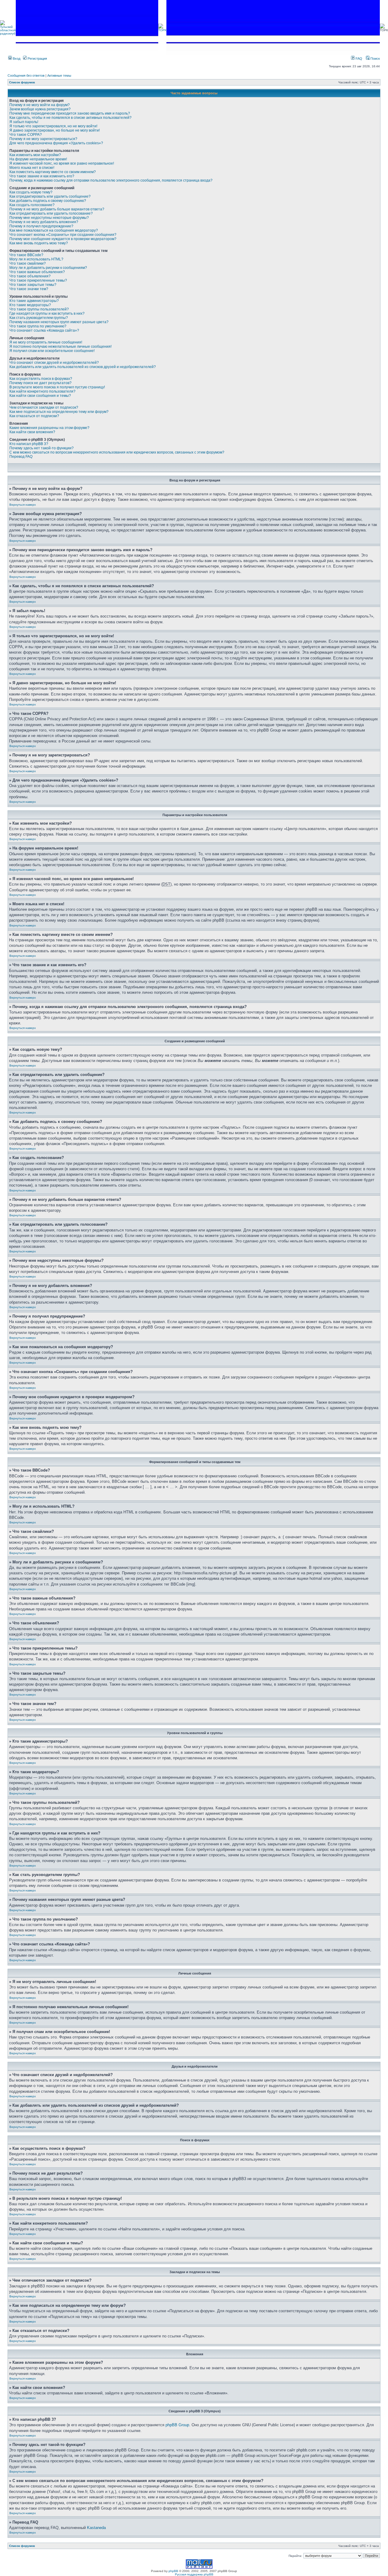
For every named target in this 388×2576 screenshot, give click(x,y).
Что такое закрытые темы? (33, 285)
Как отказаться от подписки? (34, 416)
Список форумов (22, 82)
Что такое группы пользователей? (39, 309)
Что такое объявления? (30, 276)
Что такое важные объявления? (37, 272)
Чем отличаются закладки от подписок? (44, 407)
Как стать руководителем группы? (39, 318)
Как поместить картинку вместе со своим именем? (53, 172)
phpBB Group (177, 2425)
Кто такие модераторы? (30, 305)
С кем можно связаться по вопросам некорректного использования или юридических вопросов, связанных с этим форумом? (117, 452)
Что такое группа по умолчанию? (38, 326)
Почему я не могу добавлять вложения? (44, 222)
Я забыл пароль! (24, 122)
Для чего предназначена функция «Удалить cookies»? (56, 143)
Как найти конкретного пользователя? (42, 391)
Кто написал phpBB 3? (29, 444)
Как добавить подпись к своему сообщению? (48, 201)
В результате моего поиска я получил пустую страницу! (57, 387)
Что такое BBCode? (26, 255)
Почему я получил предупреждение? (41, 226)
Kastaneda (96, 2528)
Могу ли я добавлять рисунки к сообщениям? (48, 268)
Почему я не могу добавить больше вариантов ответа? (57, 209)
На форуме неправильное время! (38, 159)
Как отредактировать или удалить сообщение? (50, 196)
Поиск (375, 59)
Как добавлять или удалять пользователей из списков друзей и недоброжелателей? (83, 367)
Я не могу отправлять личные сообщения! (46, 342)
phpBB (173, 2571)
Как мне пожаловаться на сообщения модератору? (54, 230)
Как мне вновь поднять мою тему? (39, 243)
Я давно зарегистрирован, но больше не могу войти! (55, 130)
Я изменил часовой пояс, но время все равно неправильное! (62, 163)
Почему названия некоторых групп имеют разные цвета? (59, 322)
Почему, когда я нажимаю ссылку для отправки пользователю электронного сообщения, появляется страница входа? (111, 180)
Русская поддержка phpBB (194, 2574)
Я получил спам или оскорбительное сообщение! (52, 351)
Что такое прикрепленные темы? (38, 280)
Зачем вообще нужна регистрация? (40, 109)
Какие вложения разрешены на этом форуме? (49, 428)
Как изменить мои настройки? (35, 155)
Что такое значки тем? (29, 289)
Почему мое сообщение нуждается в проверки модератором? (63, 239)
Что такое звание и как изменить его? (42, 176)
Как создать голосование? (32, 205)
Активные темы (59, 75)
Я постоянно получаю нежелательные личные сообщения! (60, 347)
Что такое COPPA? (26, 135)
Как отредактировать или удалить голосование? (51, 213)
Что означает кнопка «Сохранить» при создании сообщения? (63, 235)
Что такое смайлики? (28, 263)
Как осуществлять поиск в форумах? (41, 379)
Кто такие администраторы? (34, 301)
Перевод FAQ (21, 457)
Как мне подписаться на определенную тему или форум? (59, 412)
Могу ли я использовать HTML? (36, 259)
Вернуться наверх (23, 505)
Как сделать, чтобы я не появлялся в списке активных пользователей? (70, 118)
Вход (16, 59)
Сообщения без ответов (26, 75)
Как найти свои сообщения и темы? (40, 396)
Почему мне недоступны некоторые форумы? (49, 218)
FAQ (358, 59)
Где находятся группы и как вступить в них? (47, 313)
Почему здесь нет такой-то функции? (42, 448)
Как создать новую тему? (31, 192)
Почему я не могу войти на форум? (40, 105)
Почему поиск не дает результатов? (40, 383)
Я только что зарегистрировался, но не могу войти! (53, 126)
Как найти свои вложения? (32, 432)
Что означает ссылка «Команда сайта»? (44, 330)
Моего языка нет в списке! (32, 168)
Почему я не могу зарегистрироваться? (43, 139)
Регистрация (37, 59)
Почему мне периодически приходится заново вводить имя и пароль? (70, 113)
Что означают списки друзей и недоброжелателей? (54, 363)
